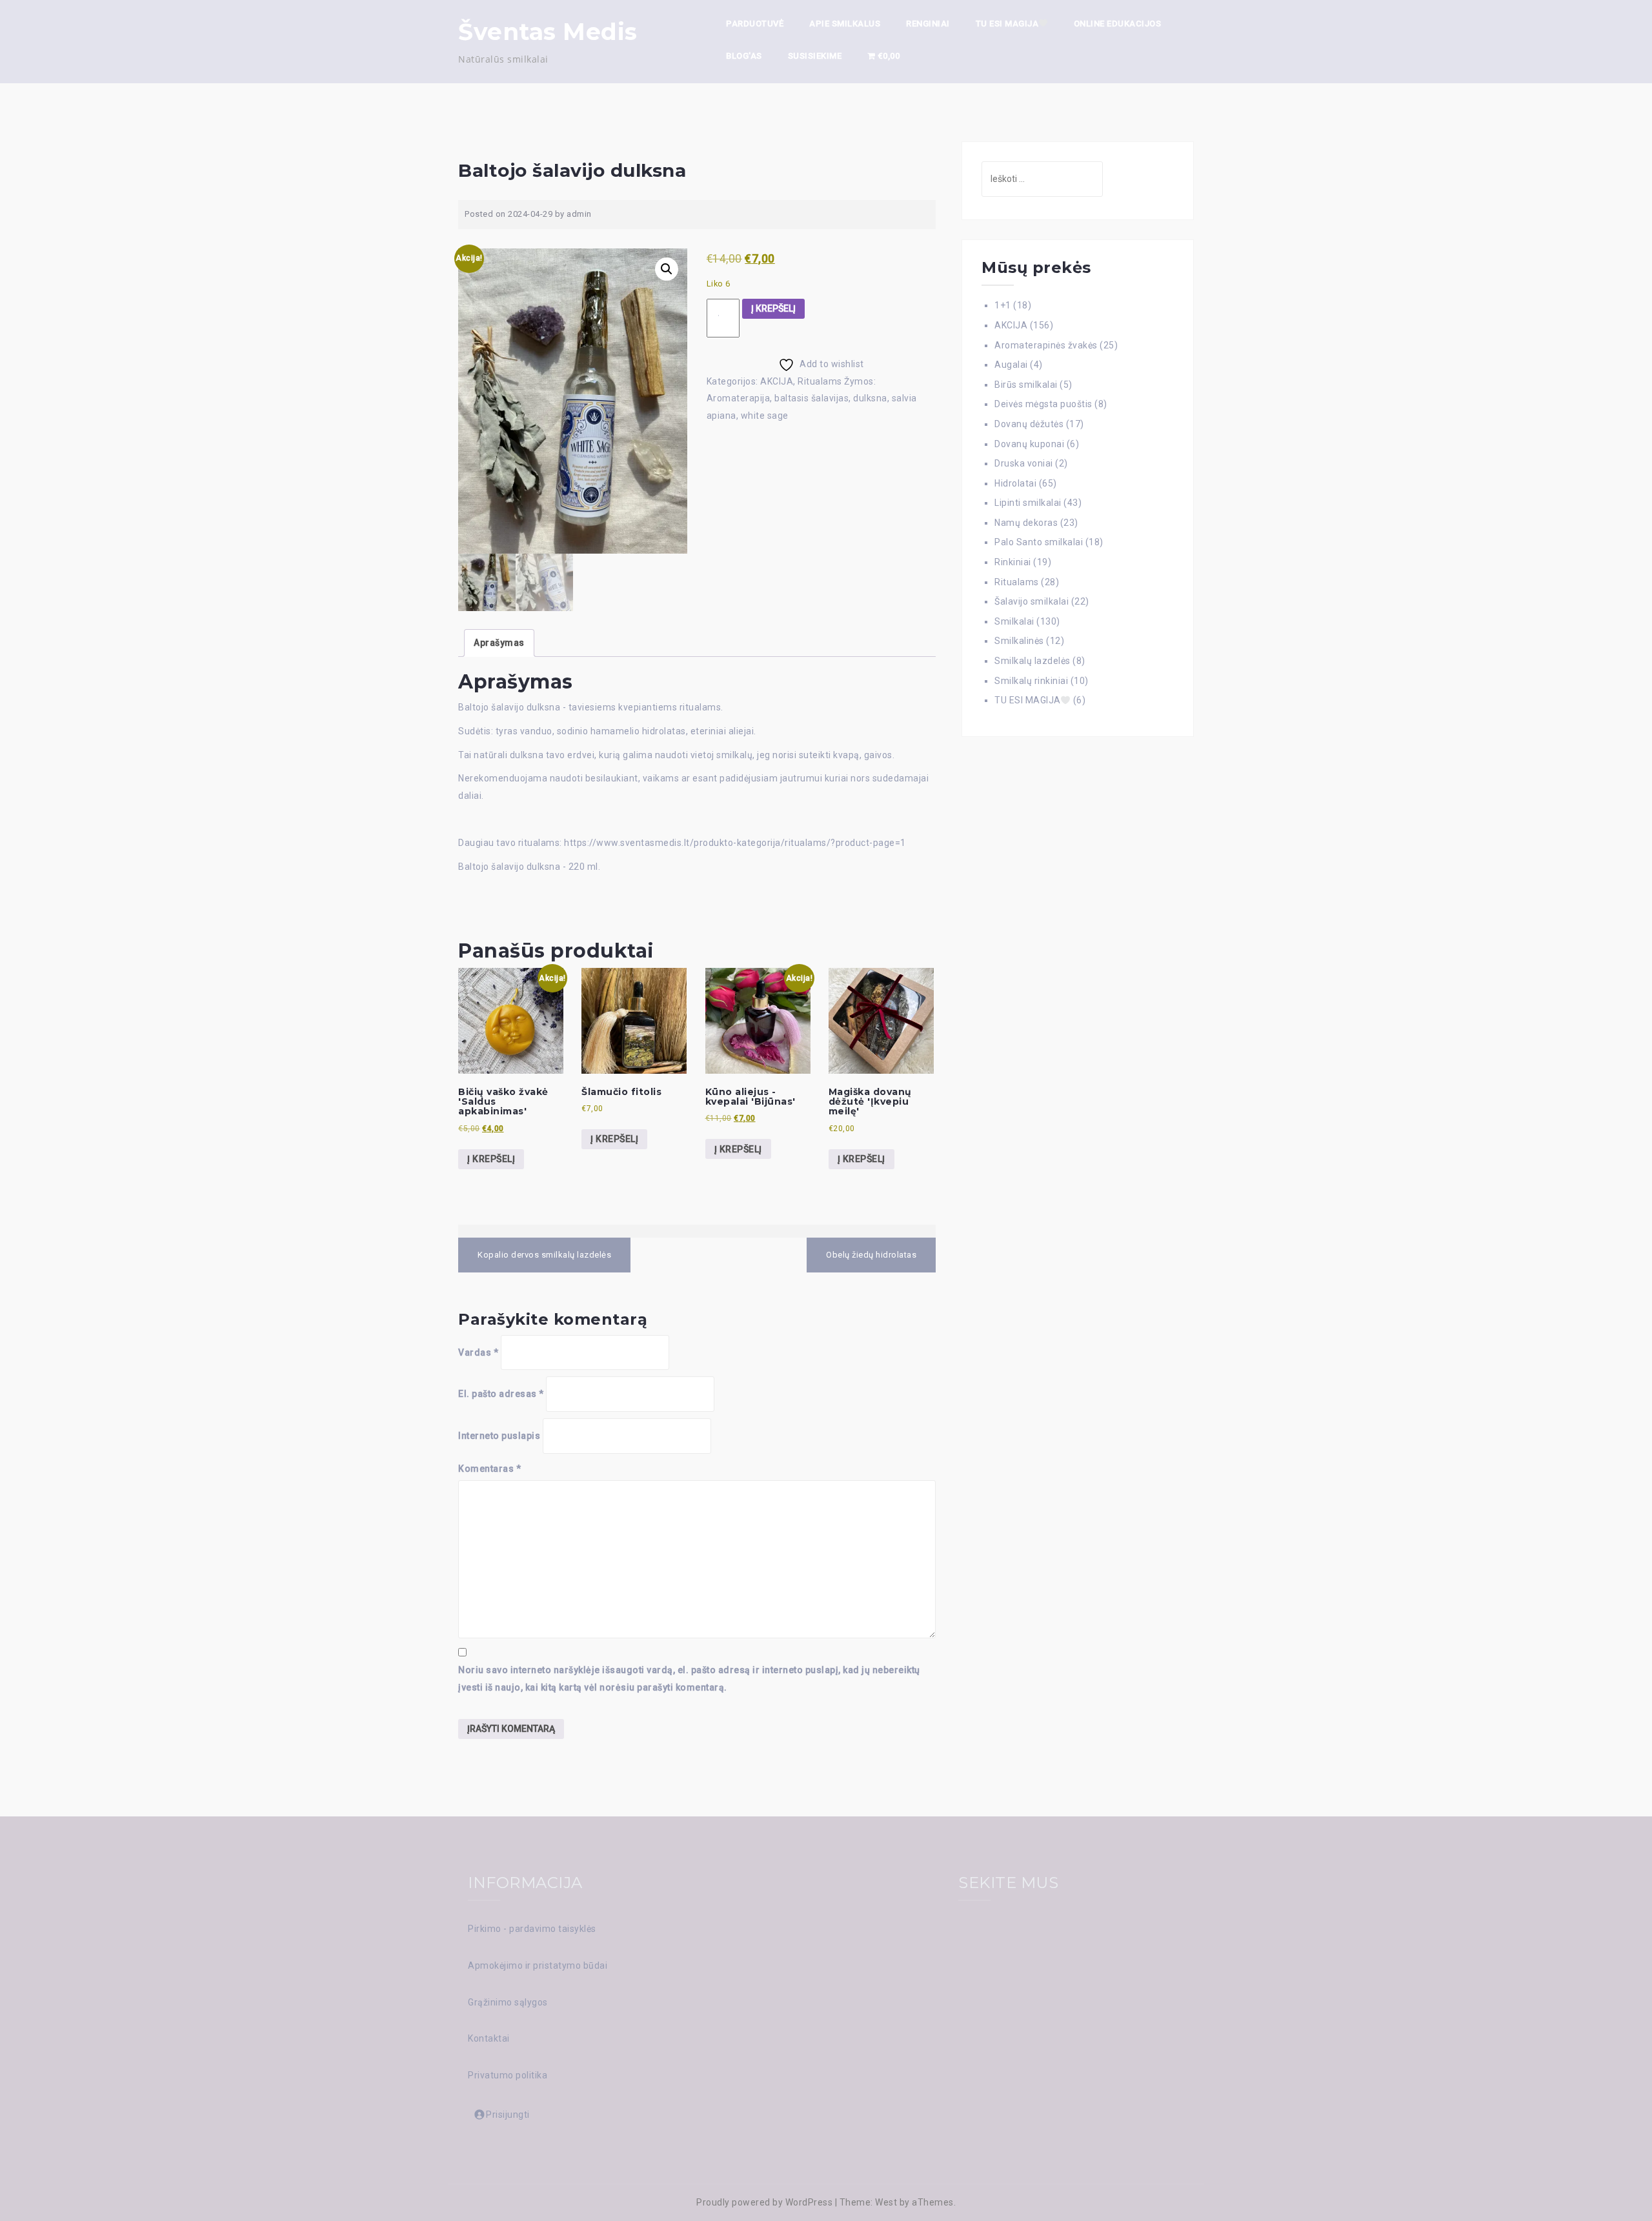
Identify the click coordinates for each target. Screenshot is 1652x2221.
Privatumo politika (508, 2075)
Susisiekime (815, 56)
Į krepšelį (773, 308)
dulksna (870, 398)
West (886, 2202)
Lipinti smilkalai (1028, 503)
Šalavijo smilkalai (1032, 601)
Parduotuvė (755, 24)
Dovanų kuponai (1029, 444)
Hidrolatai (1015, 483)
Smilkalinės (1019, 641)
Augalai (1011, 365)
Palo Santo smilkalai (1039, 542)
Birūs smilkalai (1026, 385)
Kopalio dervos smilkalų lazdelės (544, 1255)
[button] (667, 269)
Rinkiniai (1013, 562)
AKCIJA (777, 381)
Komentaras (489, 1469)
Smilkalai (1014, 621)
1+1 (1003, 305)
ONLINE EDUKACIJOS (1118, 24)
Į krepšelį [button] (491, 1159)
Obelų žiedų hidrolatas (871, 1255)
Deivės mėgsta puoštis (1043, 404)
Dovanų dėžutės (1029, 424)
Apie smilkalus (845, 24)
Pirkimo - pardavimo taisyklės (532, 1929)
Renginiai (928, 24)
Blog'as (744, 56)
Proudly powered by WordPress (764, 2202)
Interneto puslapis (499, 1436)
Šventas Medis (548, 32)
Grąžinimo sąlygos (508, 2002)
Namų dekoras (1026, 523)
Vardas (478, 1352)
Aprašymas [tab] (499, 643)
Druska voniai (1024, 463)
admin (579, 214)
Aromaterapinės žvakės (1046, 345)
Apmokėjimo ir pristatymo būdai (538, 1965)
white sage (765, 416)
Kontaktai (489, 2038)
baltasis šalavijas (811, 398)
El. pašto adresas (501, 1394)
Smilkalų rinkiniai (1031, 681)
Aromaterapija (739, 398)
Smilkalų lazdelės (1032, 661)
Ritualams (820, 381)
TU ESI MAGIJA (1007, 24)
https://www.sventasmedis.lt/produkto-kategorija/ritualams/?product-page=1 (735, 843)
